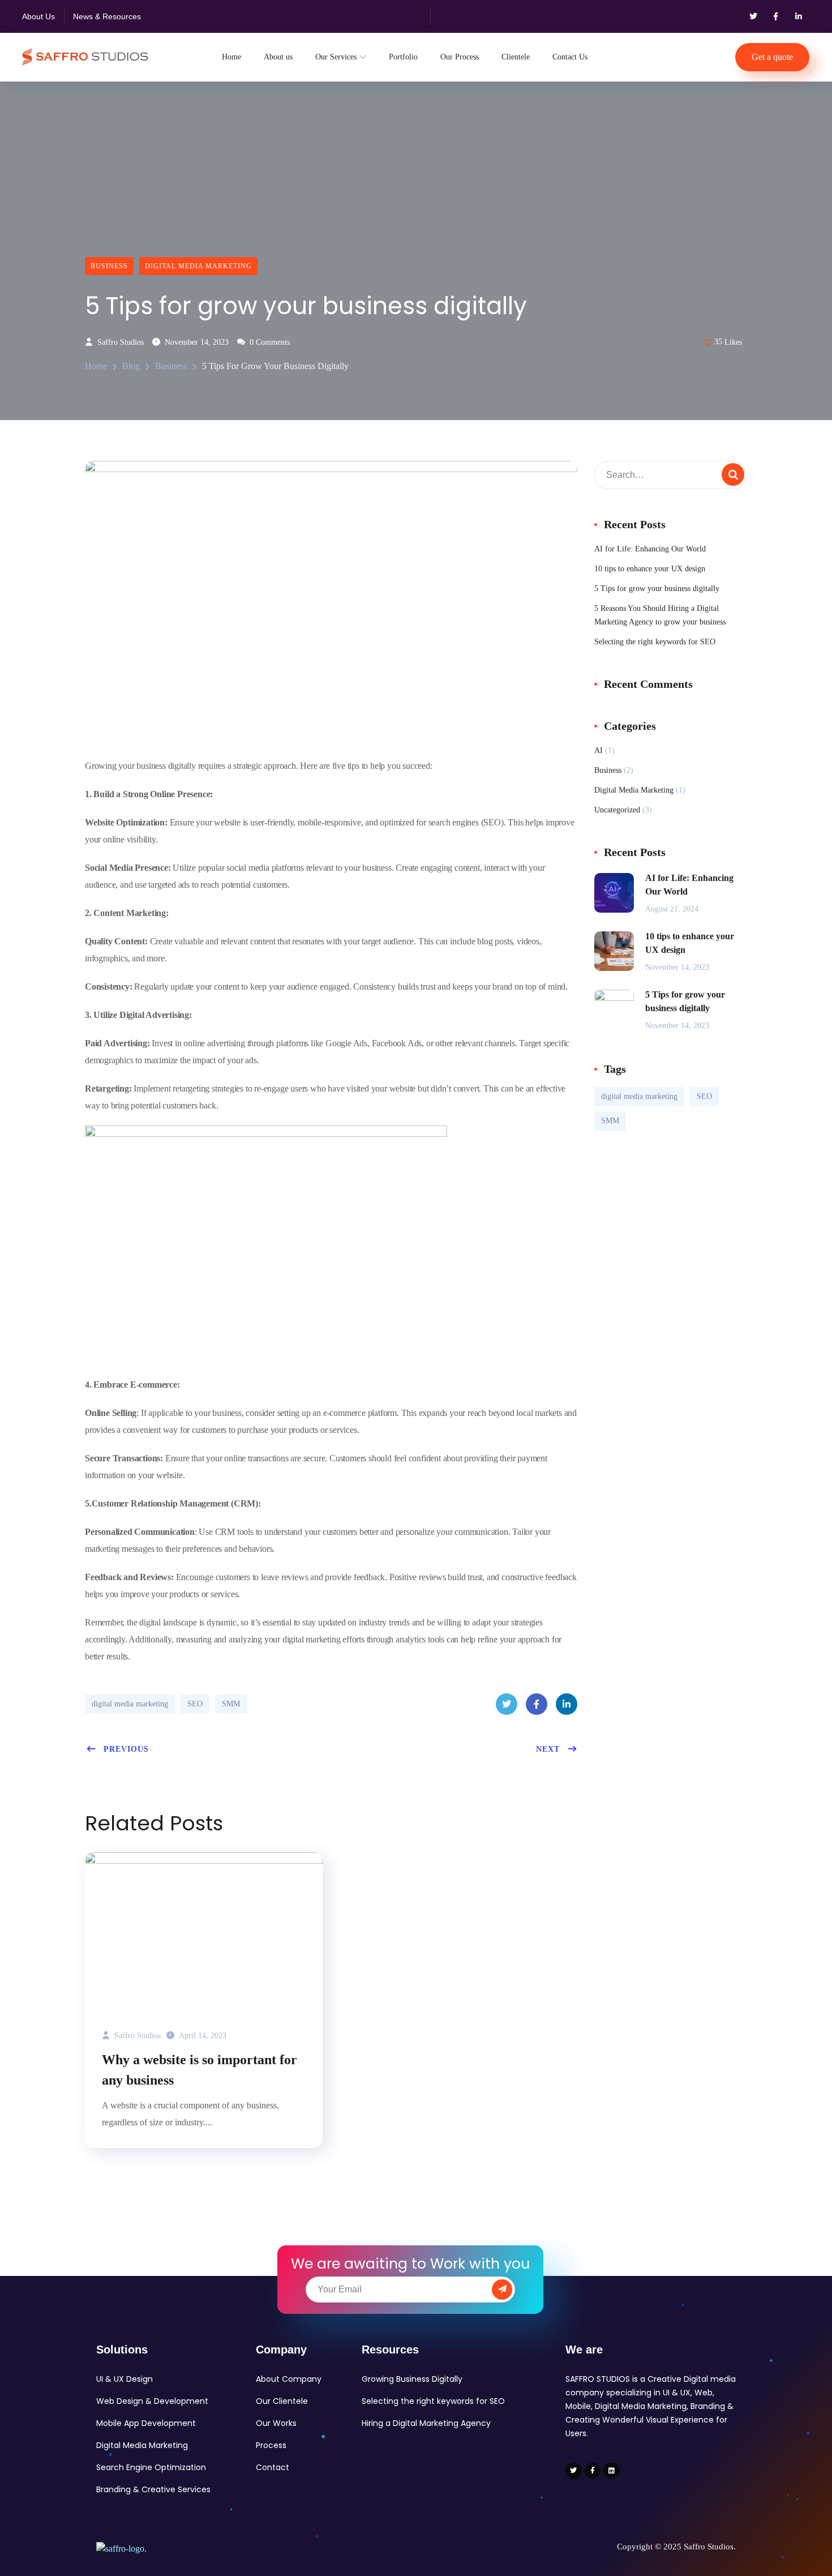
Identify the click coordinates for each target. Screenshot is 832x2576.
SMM (231, 1704)
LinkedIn (567, 1704)
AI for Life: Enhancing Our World (650, 549)
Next (548, 1749)
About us (278, 57)
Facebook (537, 1704)
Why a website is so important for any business (200, 2070)
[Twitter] (753, 16)
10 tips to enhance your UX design (650, 569)
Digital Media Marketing (198, 266)
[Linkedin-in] (799, 16)
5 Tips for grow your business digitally (657, 589)
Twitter (507, 1704)
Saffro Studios (119, 342)
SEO (195, 1704)
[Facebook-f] (776, 16)
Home (231, 57)
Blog (131, 366)
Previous (126, 1749)
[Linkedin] (612, 2471)
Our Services (336, 57)
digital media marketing (130, 1704)
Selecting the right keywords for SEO (655, 642)
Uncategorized (617, 810)
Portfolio (403, 57)
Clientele (516, 57)
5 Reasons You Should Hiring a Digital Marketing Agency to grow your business (660, 615)
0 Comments (269, 342)
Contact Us (570, 57)
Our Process (460, 57)
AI (599, 750)
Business (109, 266)
